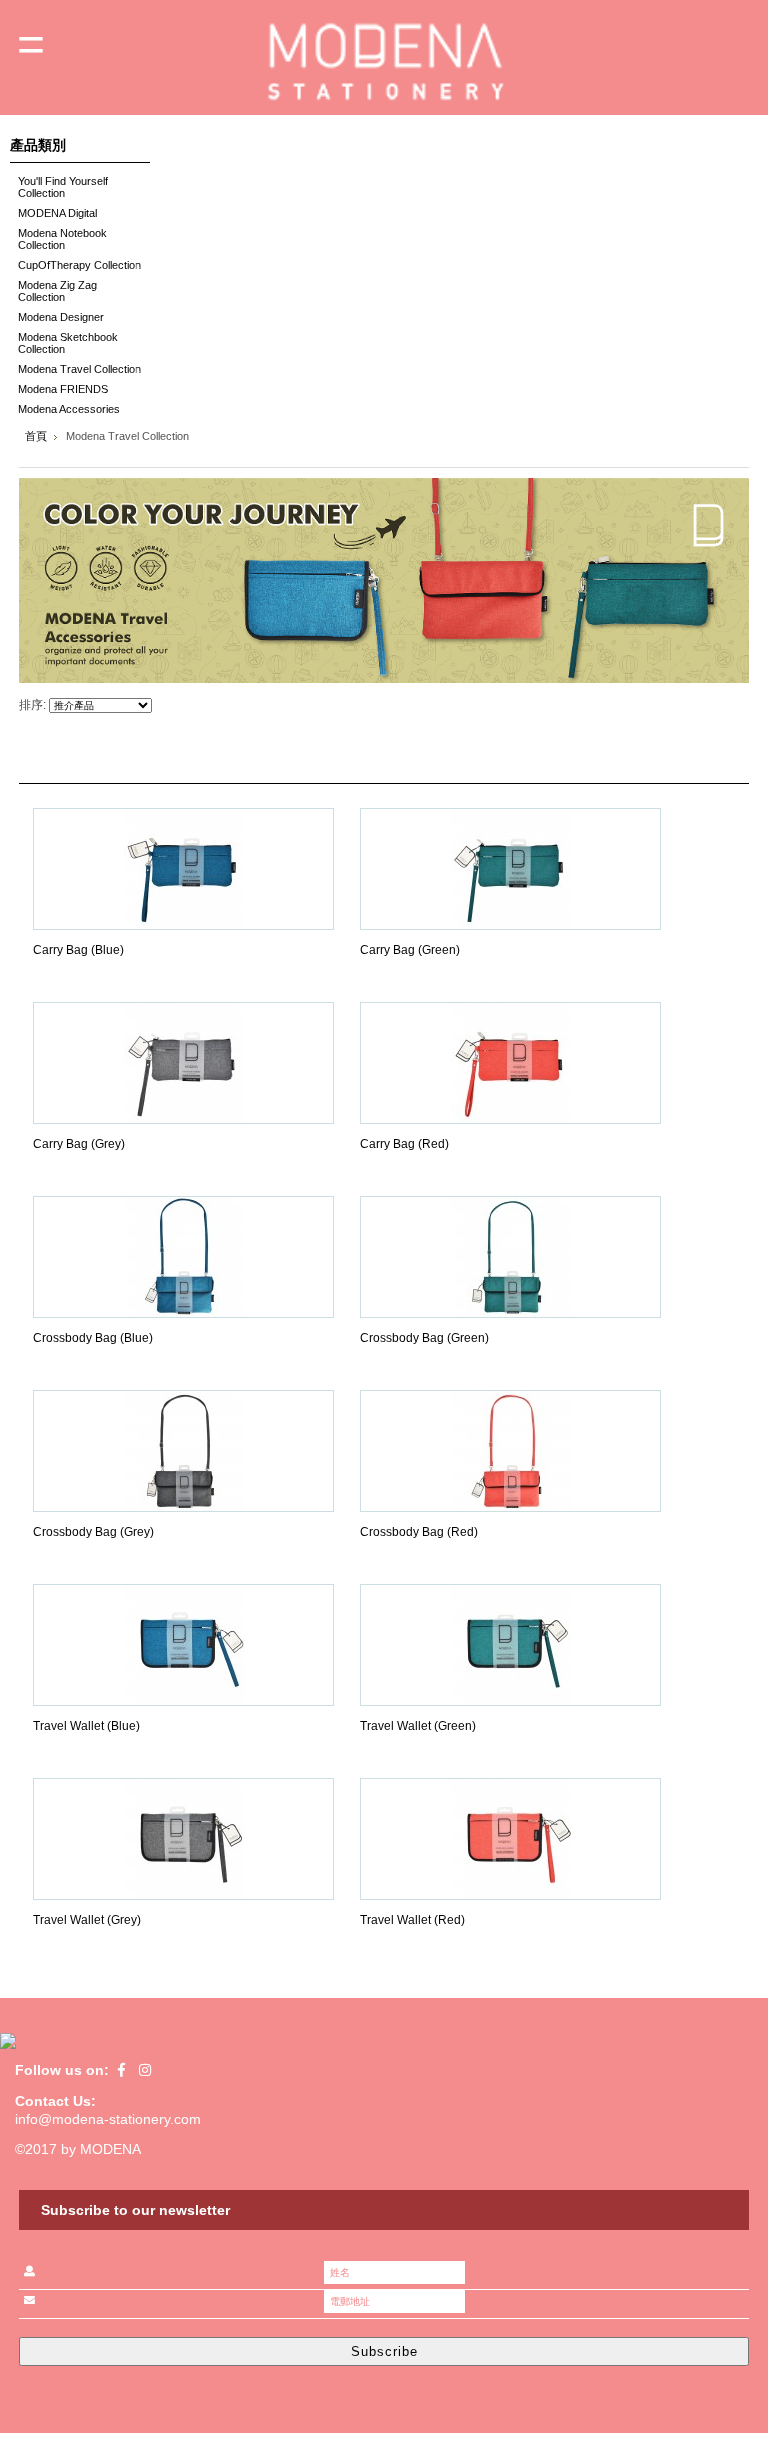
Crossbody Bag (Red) (419, 1532)
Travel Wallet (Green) (418, 1726)
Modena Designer (57, 318)
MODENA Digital (53, 214)
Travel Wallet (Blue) (86, 1726)
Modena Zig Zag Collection (53, 291)
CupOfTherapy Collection (75, 266)
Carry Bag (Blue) (78, 950)
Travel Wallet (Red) (412, 1920)
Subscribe (384, 2351)
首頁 (36, 436)
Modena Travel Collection (75, 370)
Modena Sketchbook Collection (64, 343)
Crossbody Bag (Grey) (93, 1532)
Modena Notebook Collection (58, 239)
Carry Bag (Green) (410, 950)
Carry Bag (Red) (404, 1144)
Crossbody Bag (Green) (424, 1338)
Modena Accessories (65, 410)
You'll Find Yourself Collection (59, 187)
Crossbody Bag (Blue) (93, 1338)
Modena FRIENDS (59, 390)
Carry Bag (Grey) (79, 1144)
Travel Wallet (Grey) (87, 1920)
